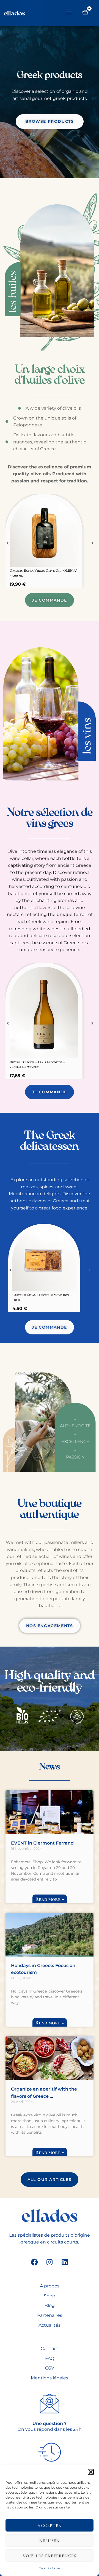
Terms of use (50, 2568)
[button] (91, 2472)
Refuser (49, 2541)
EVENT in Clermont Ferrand (42, 1843)
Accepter (50, 2525)
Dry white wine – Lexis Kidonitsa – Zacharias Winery (37, 1065)
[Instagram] (50, 2262)
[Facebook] (34, 2262)
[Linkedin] (65, 2262)
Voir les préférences (50, 2556)
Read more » (50, 1899)
